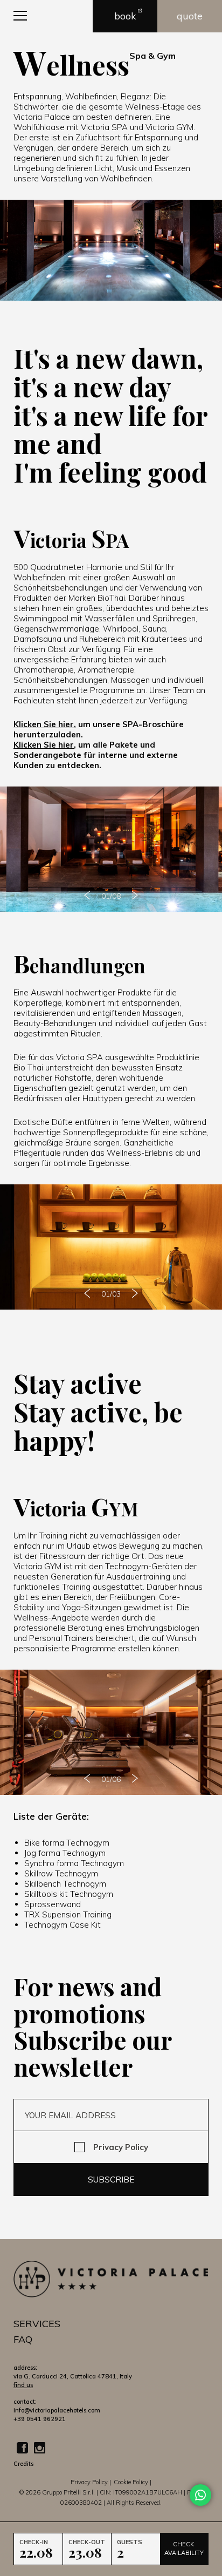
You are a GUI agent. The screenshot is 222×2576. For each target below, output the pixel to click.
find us (23, 2385)
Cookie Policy (131, 2482)
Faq (23, 2339)
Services (37, 2324)
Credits (23, 2464)
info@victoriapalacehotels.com (57, 2410)
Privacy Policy (121, 2147)
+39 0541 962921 (40, 2419)
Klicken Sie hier (44, 724)
